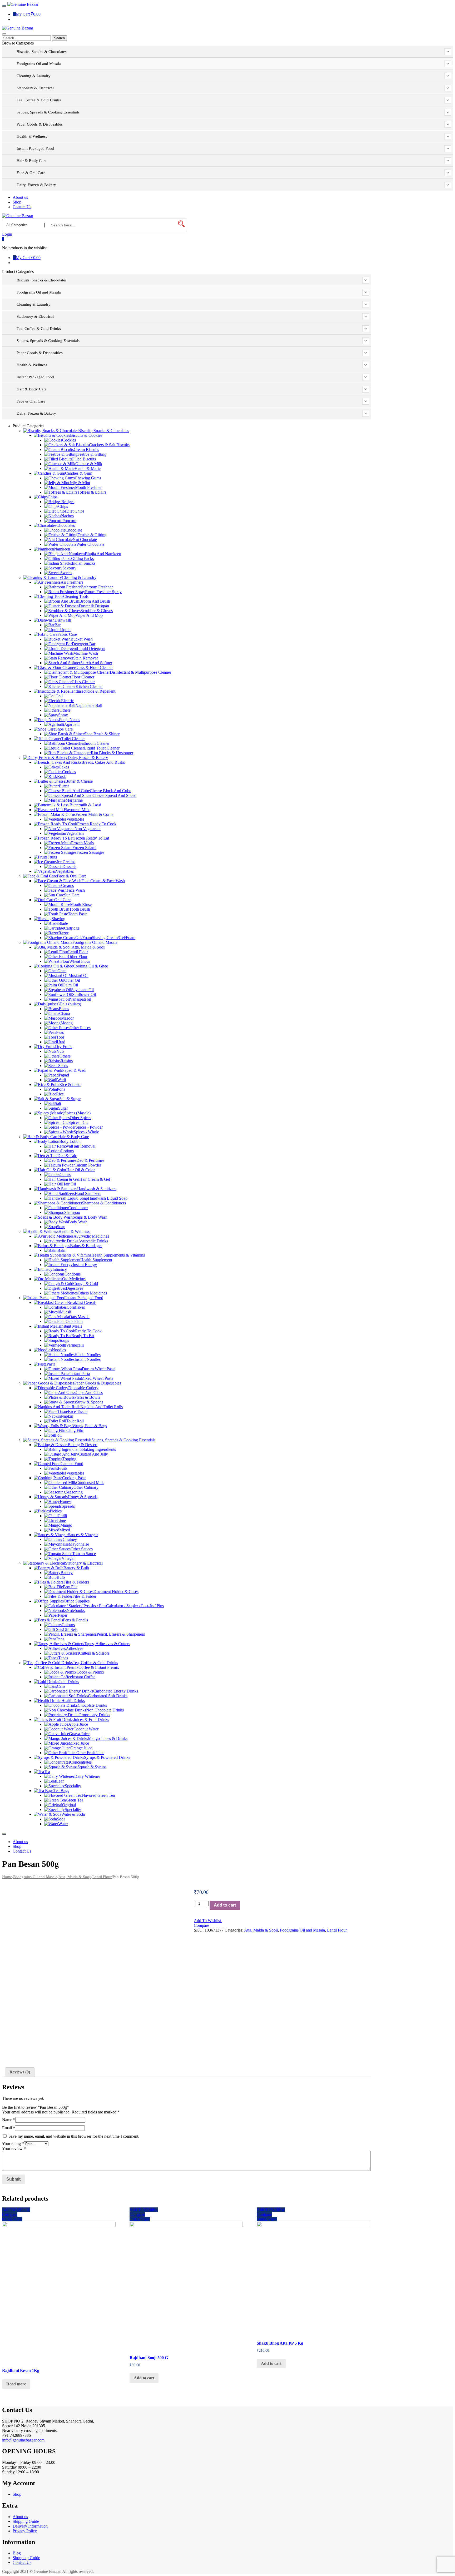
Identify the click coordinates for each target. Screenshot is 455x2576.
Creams (67, 885)
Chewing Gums (88, 478)
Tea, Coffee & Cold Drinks (95, 1663)
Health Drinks (73, 1701)
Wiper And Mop (89, 615)
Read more (16, 2384)
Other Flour (78, 957)
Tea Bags (61, 1791)
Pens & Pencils (75, 1620)
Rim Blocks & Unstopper (112, 753)
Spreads (68, 1506)
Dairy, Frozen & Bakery (88, 758)
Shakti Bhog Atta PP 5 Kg (280, 2343)
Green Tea (75, 1800)
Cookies (69, 440)
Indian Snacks (84, 563)
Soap (61, 1227)
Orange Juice (81, 1748)
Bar (58, 625)
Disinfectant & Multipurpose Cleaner (140, 672)
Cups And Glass (89, 1393)
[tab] (20, 2072)
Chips (53, 497)
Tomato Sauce (84, 1554)
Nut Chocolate (85, 540)
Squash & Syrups (92, 1767)
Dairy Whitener (87, 1776)
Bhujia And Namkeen (103, 554)
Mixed (65, 1530)
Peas (60, 1032)
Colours (68, 1625)
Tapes (63, 1658)
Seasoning (74, 1492)
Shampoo (72, 1212)
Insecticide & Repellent (96, 691)
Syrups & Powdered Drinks (107, 1757)
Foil (58, 1435)
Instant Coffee (84, 1677)
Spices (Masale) (77, 1113)
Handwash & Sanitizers (97, 1189)
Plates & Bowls (87, 1397)
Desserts (69, 867)
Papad (64, 1075)
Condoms (73, 1274)
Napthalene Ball (89, 705)
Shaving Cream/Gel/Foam (114, 938)
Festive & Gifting (92, 454)
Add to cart (225, 1905)
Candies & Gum (79, 473)
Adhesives (75, 1648)
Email (9, 2128)
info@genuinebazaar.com (23, 2440)
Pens (60, 1639)
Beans (64, 1009)
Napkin (67, 1416)
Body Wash (78, 1222)
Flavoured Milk (77, 810)
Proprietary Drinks (95, 1715)
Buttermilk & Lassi (85, 805)
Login (7, 234)
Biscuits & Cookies (86, 435)
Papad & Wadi (74, 1070)
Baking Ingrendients (99, 1449)
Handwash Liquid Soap (108, 1198)
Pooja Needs (70, 720)
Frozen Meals (82, 843)
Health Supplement (96, 1260)
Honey (65, 1502)
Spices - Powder (89, 1127)
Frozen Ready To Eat (91, 838)
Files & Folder (84, 1596)
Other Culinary (86, 1487)
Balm (62, 1250)
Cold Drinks (69, 1682)
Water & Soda (73, 1814)
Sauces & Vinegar (83, 1535)
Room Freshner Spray (103, 592)
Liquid (65, 630)
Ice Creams (66, 862)
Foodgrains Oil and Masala (95, 942)
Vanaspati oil (80, 999)
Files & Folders (76, 1582)
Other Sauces (82, 1549)
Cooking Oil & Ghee (90, 966)
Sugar (63, 1108)
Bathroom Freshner (97, 587)
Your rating (13, 2144)
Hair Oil (69, 1184)
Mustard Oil (78, 976)
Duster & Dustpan (94, 606)
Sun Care (72, 895)
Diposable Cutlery (83, 1388)
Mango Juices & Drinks (108, 1738)
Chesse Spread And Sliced (114, 795)
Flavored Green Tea (98, 1795)
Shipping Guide (26, 2521)
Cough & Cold (86, 1284)
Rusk (61, 776)
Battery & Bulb (76, 1568)
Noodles (59, 1350)
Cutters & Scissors (94, 1653)
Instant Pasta (80, 1374)
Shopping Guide (26, 2558)
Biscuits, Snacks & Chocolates (104, 431)
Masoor (67, 1018)
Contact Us (22, 2562)
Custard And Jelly (93, 1454)
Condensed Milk (90, 1483)
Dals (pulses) (70, 1004)
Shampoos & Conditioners (104, 1203)
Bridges (68, 502)
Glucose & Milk (89, 464)
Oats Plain (74, 1321)
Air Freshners (72, 582)
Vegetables (75, 819)
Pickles (56, 1511)
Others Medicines (92, 1293)
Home (7, 1877)
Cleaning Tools (76, 596)
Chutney (70, 1539)
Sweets (66, 573)
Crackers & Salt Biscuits (109, 445)
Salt (58, 1103)
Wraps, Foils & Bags (90, 1426)
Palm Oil (71, 985)
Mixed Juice (79, 1743)
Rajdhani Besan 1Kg (21, 2371)
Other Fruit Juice (90, 1753)
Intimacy (60, 1269)
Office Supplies (77, 1601)
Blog (17, 2553)
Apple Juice (78, 1724)
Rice (60, 1094)
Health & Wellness (74, 1231)
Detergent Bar (84, 644)
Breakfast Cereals (82, 1302)
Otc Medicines (74, 1279)
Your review (14, 2149)
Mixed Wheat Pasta (97, 1378)
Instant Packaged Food (84, 1298)
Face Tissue (78, 1411)
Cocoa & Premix (90, 1672)
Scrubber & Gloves (97, 611)
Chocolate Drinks (92, 1705)
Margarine (74, 800)
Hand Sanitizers (88, 1193)
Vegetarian (75, 833)
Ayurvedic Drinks (93, 1241)
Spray (63, 715)
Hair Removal (84, 1146)
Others (65, 710)
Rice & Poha (70, 1084)
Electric (67, 701)
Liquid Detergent (91, 649)
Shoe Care (64, 729)
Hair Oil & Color (81, 1170)
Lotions (67, 1151)
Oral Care (62, 900)
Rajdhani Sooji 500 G (149, 2358)
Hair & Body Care (74, 1137)
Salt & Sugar (70, 1099)
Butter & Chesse (79, 781)
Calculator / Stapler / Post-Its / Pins (135, 1606)
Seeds (63, 1066)
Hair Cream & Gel (95, 1179)
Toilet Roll (75, 1421)
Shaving (58, 919)
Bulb (61, 1577)
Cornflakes (76, 1307)
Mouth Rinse (81, 904)
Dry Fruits (64, 1047)
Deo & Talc (67, 1156)
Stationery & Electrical (84, 1563)
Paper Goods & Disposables (98, 1383)
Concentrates (81, 1762)
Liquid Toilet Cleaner (102, 748)
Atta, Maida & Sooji (88, 947)
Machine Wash (86, 653)
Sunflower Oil (84, 994)
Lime (61, 1520)
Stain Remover (86, 658)
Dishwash (63, 620)
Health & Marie (88, 468)
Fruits (52, 857)
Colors (65, 1175)
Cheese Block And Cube (110, 791)
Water (63, 1824)
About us (20, 2517)
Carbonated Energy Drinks (116, 1691)
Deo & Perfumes (90, 1160)
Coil (59, 696)
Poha (61, 1089)
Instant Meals (71, 1326)
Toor (60, 1037)
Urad (61, 1042)
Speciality (73, 1786)
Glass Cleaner (83, 682)
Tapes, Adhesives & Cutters (107, 1644)
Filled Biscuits (84, 459)
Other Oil (72, 980)
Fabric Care (67, 634)
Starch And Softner (96, 663)
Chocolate (74, 530)
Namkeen (62, 549)
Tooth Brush (80, 909)
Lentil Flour (78, 952)
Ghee (62, 971)
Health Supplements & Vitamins (118, 1255)
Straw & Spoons (90, 1402)
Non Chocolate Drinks (105, 1710)
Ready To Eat (83, 1336)
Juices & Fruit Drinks (91, 1719)
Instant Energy (85, 1265)
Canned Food (72, 1464)
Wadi (61, 1080)
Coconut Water (86, 1729)
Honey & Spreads (83, 1497)
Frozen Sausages (90, 852)
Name (9, 2120)
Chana (65, 1013)
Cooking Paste (74, 1478)
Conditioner (78, 1208)
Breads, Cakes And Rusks (103, 762)
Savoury (69, 568)
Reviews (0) (20, 2072)
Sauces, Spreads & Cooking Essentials (123, 1440)
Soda (61, 1819)
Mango (66, 1525)
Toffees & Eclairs (92, 492)
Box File (70, 1587)
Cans (61, 1686)
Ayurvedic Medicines (91, 1236)
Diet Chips (75, 511)
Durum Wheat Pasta (99, 1369)
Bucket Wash (82, 639)
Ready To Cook (88, 1331)
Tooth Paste (78, 914)
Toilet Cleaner (73, 739)
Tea (47, 1772)
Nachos (67, 516)
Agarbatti (72, 724)
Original (69, 1805)
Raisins (67, 1061)
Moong (67, 1023)
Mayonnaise (79, 1544)
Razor (63, 933)
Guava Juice (79, 1734)
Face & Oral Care (72, 876)
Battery (67, 1573)
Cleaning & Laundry (79, 577)
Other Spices (80, 1118)
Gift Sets (70, 1629)
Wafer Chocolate (90, 544)
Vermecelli (75, 1345)
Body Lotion (70, 1141)
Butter (64, 786)
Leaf (60, 1781)
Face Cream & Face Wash (103, 881)
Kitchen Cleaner (89, 686)
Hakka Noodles (88, 1355)
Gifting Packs (82, 559)
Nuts (60, 1051)
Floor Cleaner (83, 677)
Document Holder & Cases (116, 1592)
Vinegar (68, 1558)
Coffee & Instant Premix (99, 1667)
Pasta (51, 1364)
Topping (69, 1459)
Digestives (75, 1288)
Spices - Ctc (78, 1122)
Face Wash (76, 890)
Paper (63, 1615)
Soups (64, 1340)
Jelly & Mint (80, 483)
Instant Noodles (88, 1359)
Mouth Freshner (88, 487)
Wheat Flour (80, 961)
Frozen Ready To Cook (97, 824)
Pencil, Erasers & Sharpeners (121, 1634)
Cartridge (72, 928)
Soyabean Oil (82, 990)
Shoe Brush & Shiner (102, 734)
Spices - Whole (86, 1132)
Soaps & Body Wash (90, 1217)
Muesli (65, 1312)
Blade (63, 923)
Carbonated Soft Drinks (108, 1696)
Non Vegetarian (88, 829)
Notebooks (76, 1610)
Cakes (64, 767)
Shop (17, 2494)
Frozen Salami (84, 848)
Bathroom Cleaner (94, 743)
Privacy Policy (25, 2531)
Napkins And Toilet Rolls (102, 1407)
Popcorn (69, 521)
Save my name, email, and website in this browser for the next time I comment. (74, 2136)
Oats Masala (79, 1317)
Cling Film (75, 1430)
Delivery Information (30, 2526)
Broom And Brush (95, 601)
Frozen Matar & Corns (94, 814)
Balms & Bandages (86, 1246)
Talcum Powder (88, 1165)
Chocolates (66, 525)
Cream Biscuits (86, 450)
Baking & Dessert (83, 1445)
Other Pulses (80, 1028)
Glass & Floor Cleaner (94, 667)
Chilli (62, 1516)
